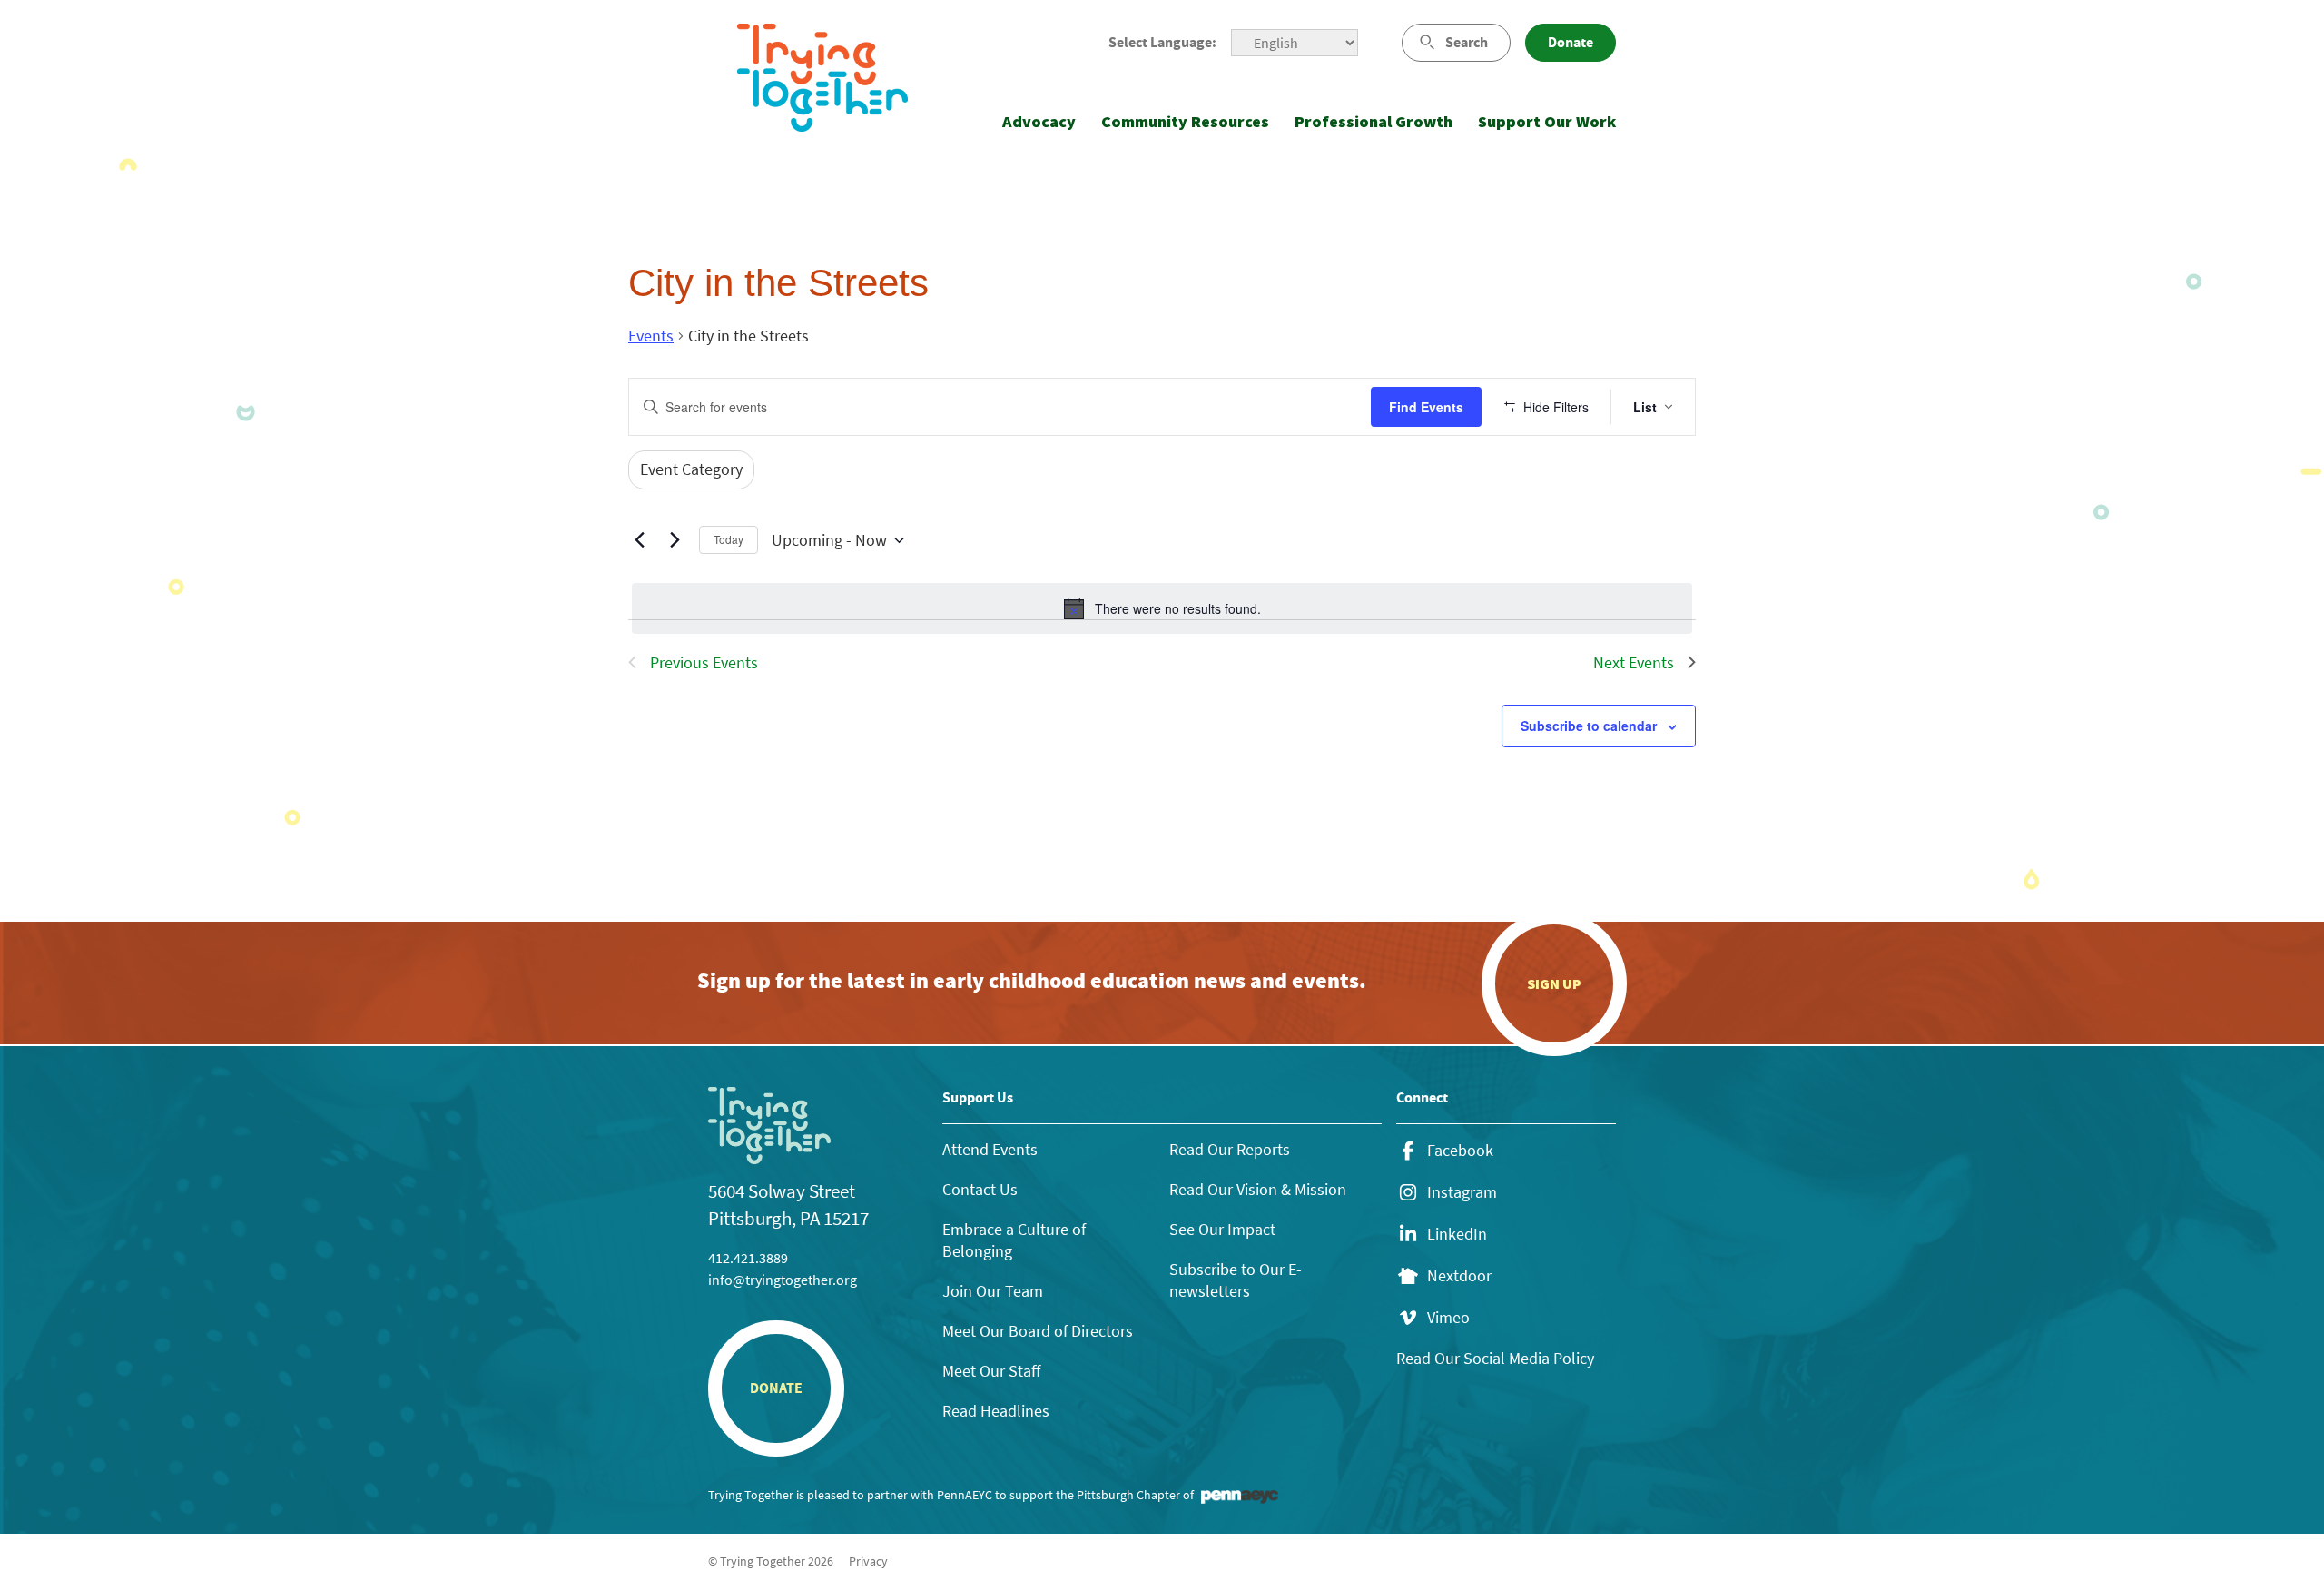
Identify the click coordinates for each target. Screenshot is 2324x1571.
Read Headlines (996, 1411)
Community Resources (1185, 121)
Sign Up (1554, 983)
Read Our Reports (1230, 1149)
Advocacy (1039, 121)
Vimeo (1448, 1318)
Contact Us (980, 1189)
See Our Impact (1222, 1229)
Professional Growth (1374, 121)
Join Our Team (993, 1291)
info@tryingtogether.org (783, 1280)
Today (729, 539)
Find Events (1426, 407)
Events (651, 336)
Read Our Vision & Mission (1258, 1189)
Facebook (1460, 1151)
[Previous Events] (639, 540)
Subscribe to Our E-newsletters (1236, 1280)
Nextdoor (1459, 1276)
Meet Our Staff (991, 1371)
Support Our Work (1547, 121)
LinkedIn (1457, 1234)
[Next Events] (675, 540)
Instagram (1462, 1192)
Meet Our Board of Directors (1038, 1331)
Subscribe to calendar (1589, 726)
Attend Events (990, 1149)
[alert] (1162, 608)
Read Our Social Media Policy (1495, 1358)
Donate (1571, 42)
